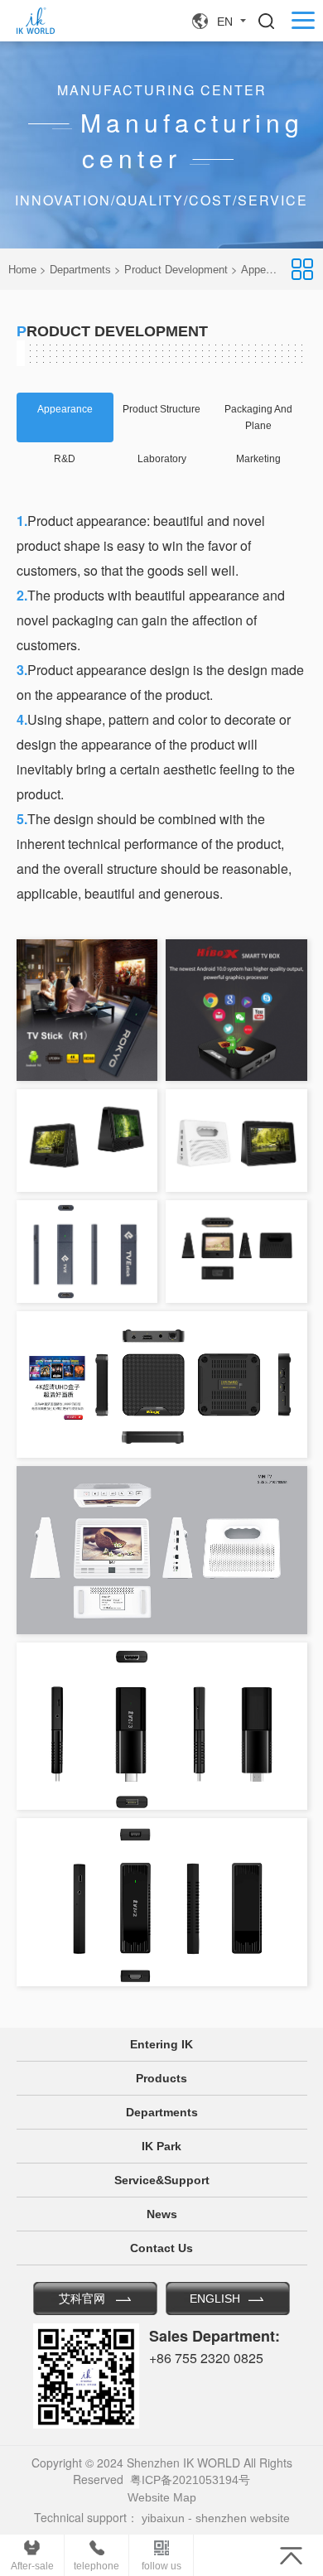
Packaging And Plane (258, 417)
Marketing (258, 459)
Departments (80, 270)
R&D (65, 459)
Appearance (65, 409)
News (162, 2214)
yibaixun (163, 2518)
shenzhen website (243, 2518)
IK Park (161, 2146)
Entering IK (161, 2044)
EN (225, 22)
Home (22, 270)
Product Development (176, 270)
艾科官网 (82, 2299)
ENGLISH (215, 2299)
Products (161, 2078)
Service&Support (162, 2180)
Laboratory (162, 459)
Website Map (162, 2497)
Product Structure (161, 409)
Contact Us (161, 2248)
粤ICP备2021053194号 (190, 2480)
